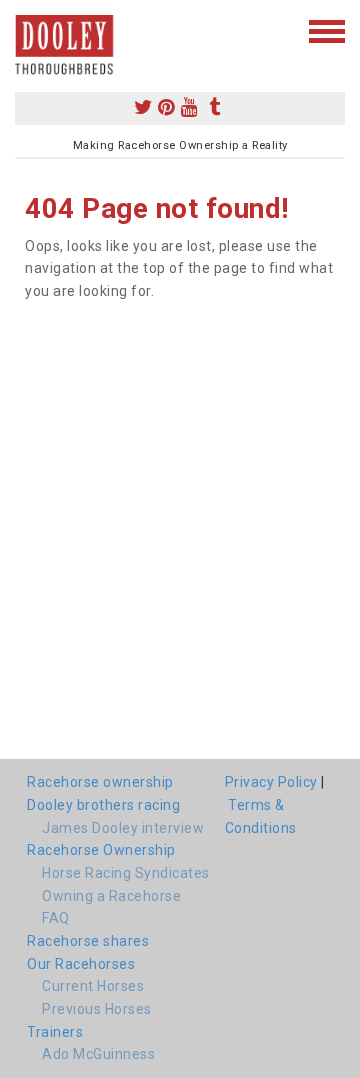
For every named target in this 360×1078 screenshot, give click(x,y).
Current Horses (93, 986)
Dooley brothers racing (103, 805)
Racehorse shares (88, 941)
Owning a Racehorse (111, 896)
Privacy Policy (271, 782)
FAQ (56, 918)
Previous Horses (97, 1009)
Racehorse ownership (100, 782)
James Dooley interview (123, 828)
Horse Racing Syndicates (126, 873)
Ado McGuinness (98, 1054)
